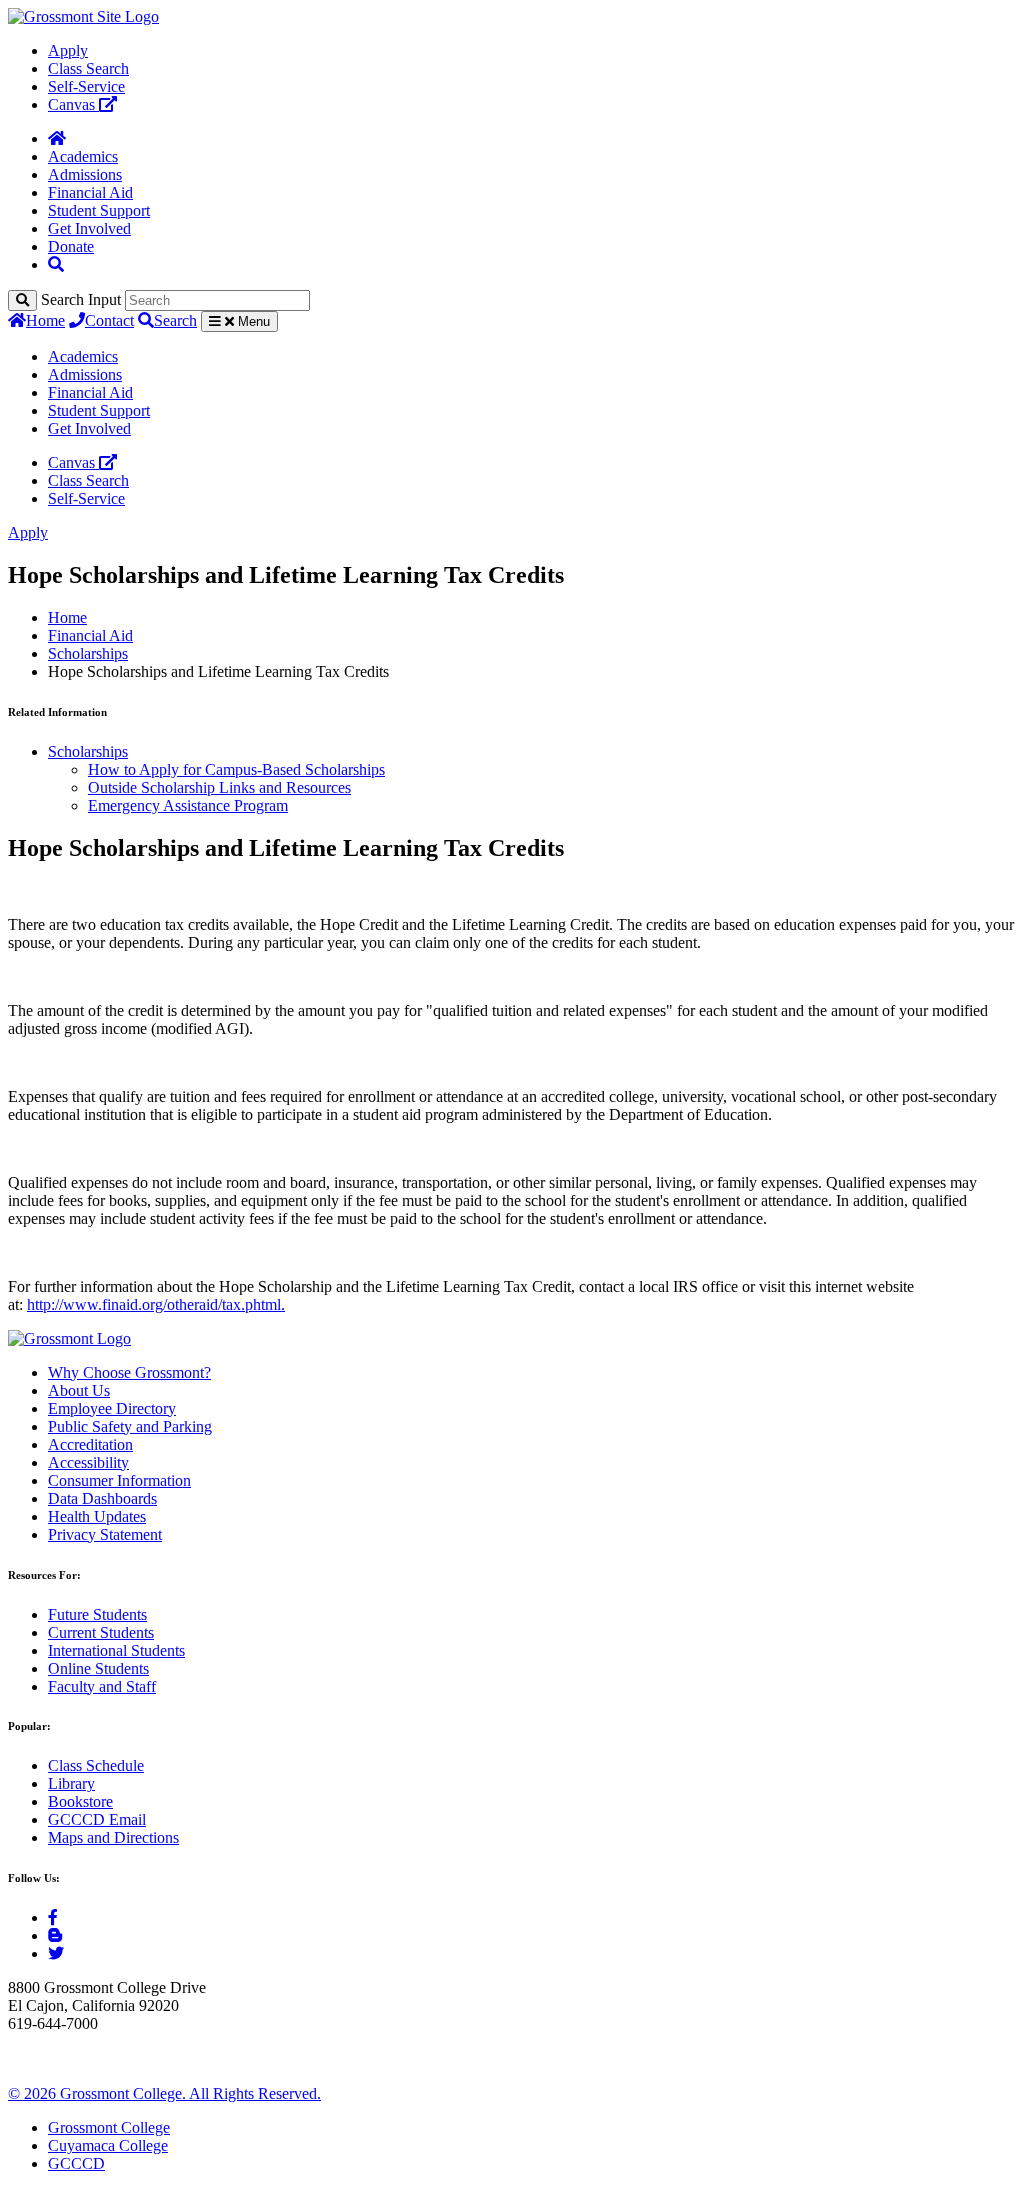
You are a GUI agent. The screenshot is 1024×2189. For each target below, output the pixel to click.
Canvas (73, 104)
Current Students (101, 1632)
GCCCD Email (97, 1819)
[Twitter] (56, 1953)
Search (175, 320)
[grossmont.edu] (83, 16)
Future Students (97, 1614)
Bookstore (80, 1801)
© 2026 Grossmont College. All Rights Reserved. (164, 2093)
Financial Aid (90, 192)
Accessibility (88, 1462)
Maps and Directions (113, 1837)
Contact (109, 320)
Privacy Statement (105, 1534)
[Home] (57, 138)
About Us (79, 1390)
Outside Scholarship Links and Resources (219, 787)
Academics (83, 156)
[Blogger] (55, 1935)
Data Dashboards (102, 1498)
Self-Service (86, 86)
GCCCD (76, 2163)
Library (71, 1783)
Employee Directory (112, 1408)
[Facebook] (53, 1917)
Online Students (98, 1668)
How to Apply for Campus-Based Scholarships (236, 769)
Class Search (88, 68)
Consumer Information (119, 1480)
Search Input (81, 299)
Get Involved (89, 228)
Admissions (85, 174)
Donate (71, 246)
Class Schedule (96, 1765)
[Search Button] (56, 264)
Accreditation (90, 1444)
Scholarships (88, 653)
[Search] (22, 300)
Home (45, 320)
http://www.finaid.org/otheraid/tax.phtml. (156, 1304)
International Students (116, 1650)
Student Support (99, 210)
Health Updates (97, 1516)
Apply (68, 50)
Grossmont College (109, 2127)
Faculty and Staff (102, 1686)
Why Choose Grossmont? (129, 1372)
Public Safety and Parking (130, 1426)
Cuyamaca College (108, 2145)
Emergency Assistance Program (188, 805)
